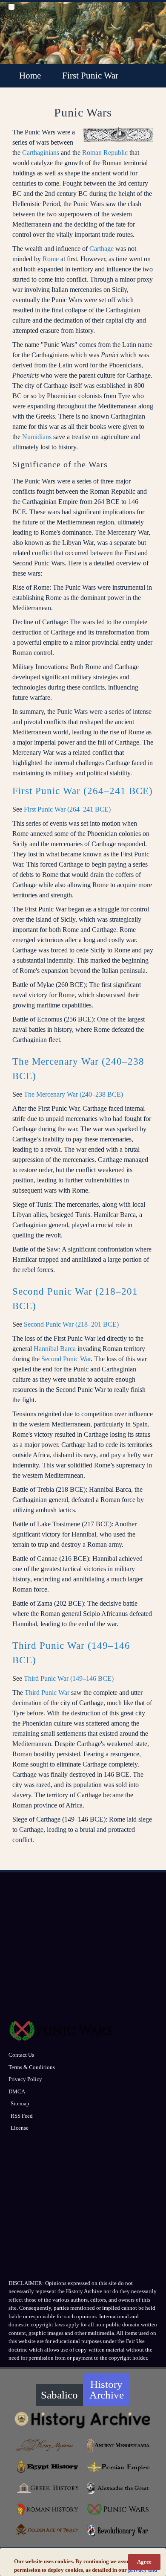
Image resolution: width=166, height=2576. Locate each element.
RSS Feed (22, 2116)
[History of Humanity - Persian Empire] (119, 2467)
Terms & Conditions (32, 2067)
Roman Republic (105, 153)
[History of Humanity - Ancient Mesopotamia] (119, 2445)
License (20, 2128)
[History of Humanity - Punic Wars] (119, 2509)
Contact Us (21, 2055)
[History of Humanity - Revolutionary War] (119, 2531)
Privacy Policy (25, 2079)
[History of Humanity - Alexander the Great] (119, 2488)
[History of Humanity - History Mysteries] (48, 2445)
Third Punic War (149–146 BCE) (69, 1678)
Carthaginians (41, 153)
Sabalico (59, 2395)
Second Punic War (66, 1359)
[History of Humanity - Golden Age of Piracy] (48, 2530)
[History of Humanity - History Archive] (83, 2420)
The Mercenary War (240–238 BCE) (73, 1094)
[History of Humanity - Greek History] (48, 2488)
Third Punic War (47, 1693)
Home (30, 76)
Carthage (102, 249)
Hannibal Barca (55, 1349)
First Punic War (90, 76)
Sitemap (20, 2103)
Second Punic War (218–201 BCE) (71, 1324)
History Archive (107, 2390)
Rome (51, 259)
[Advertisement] (83, 1949)
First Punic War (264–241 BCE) (83, 791)
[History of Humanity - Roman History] (48, 2509)
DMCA (17, 2091)
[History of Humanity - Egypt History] (48, 2467)
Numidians (37, 437)
